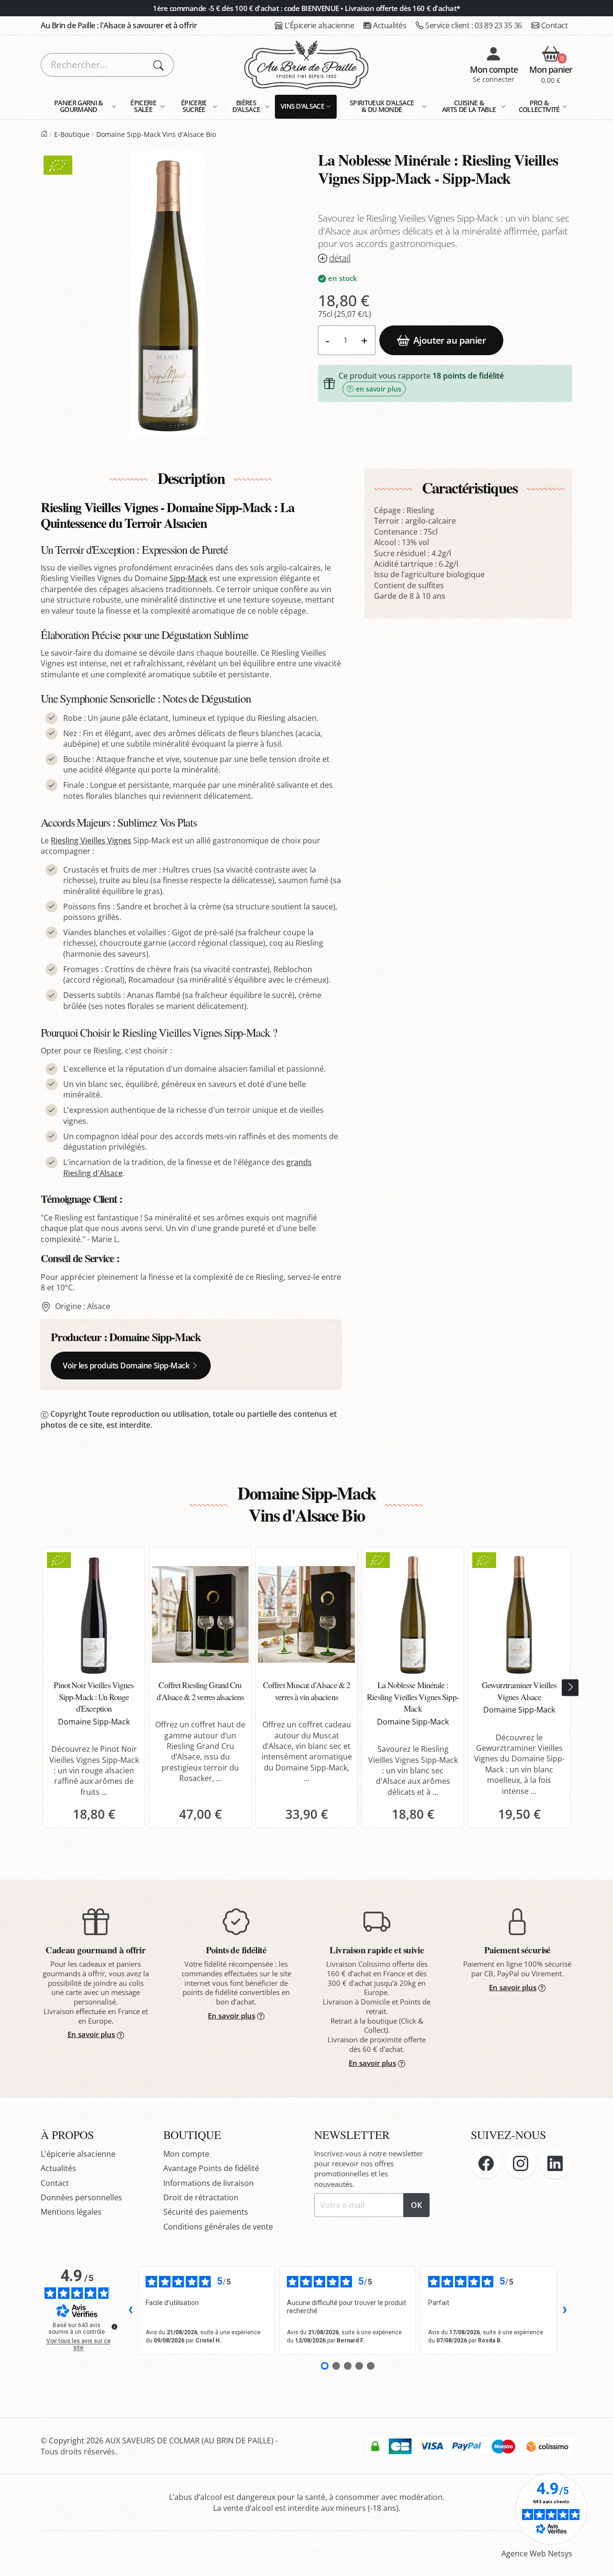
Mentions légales (71, 2212)
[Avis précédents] (130, 2310)
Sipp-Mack (188, 578)
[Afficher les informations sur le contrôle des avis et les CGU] (114, 2327)
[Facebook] (486, 2163)
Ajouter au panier (449, 340)
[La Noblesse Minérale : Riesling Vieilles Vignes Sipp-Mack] (413, 1614)
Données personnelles (81, 2197)
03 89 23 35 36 (474, 25)
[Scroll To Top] (596, 2559)
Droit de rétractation (201, 2197)
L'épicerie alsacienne (78, 2154)
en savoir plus (379, 389)
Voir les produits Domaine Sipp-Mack (126, 1366)
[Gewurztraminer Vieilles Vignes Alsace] (519, 1614)
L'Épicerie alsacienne (319, 25)
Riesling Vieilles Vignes (91, 840)
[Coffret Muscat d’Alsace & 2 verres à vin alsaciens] (306, 1614)
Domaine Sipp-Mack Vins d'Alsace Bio (156, 134)
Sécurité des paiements (206, 2212)
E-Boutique (72, 134)
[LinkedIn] (555, 2163)
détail (340, 258)
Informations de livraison (209, 2183)
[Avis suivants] (565, 2310)
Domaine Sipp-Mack (155, 1337)
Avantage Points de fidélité (211, 2168)
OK (416, 2205)
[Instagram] (521, 2163)
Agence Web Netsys (537, 2554)
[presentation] (570, 1687)
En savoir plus (91, 2034)
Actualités (390, 25)
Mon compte (186, 2154)
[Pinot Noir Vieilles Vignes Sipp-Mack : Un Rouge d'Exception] (94, 1614)
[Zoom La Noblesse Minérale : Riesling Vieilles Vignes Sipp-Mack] (168, 294)
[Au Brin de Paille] (44, 134)
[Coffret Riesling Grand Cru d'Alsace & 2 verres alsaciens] (200, 1614)
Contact (555, 25)
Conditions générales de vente (218, 2227)
